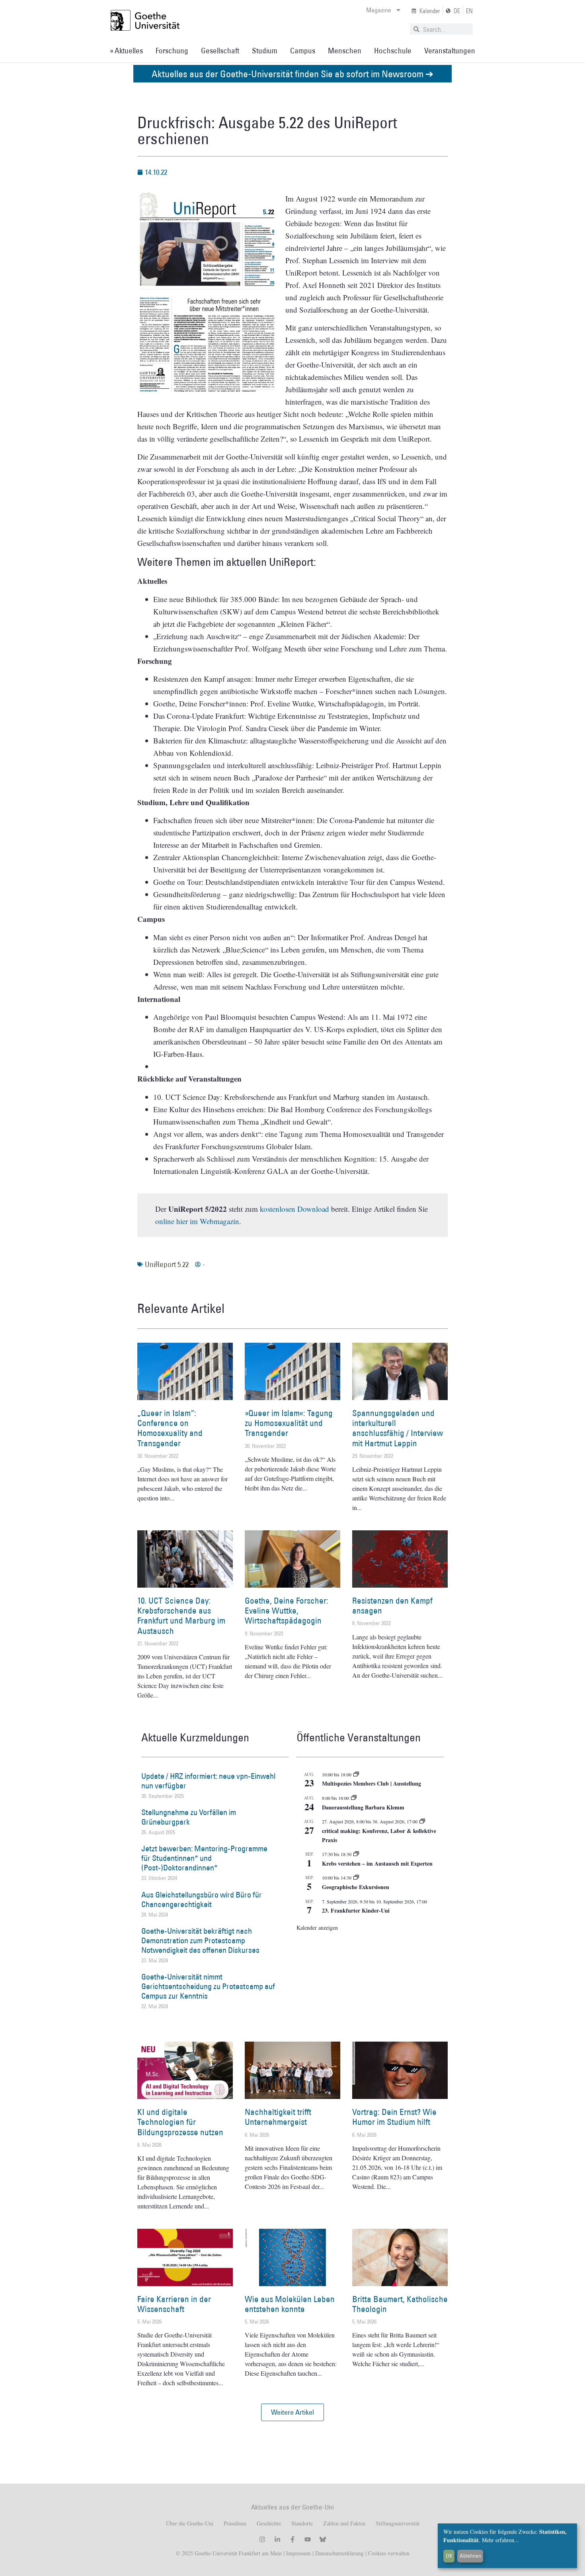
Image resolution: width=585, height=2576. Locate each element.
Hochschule (393, 51)
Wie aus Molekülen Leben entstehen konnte (290, 2304)
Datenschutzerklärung (339, 2553)
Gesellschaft (220, 51)
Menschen (345, 51)
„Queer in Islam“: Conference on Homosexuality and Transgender (170, 1428)
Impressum (298, 2553)
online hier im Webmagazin (197, 1221)
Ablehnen (470, 2556)
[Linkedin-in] (277, 2539)
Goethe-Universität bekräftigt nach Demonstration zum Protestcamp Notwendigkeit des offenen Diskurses (200, 1940)
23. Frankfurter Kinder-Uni (356, 1910)
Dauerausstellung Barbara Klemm (363, 1807)
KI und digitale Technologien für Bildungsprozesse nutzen (180, 2122)
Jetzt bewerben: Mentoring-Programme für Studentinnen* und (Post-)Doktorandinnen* (204, 1858)
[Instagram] (262, 2539)
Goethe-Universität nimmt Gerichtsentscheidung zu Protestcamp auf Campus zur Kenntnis (208, 1986)
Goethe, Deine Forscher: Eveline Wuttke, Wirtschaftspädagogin (287, 1611)
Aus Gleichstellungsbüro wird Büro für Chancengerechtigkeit (202, 1899)
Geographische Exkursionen (356, 1887)
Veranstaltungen (450, 51)
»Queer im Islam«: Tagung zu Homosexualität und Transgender (289, 1423)
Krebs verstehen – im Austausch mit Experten (377, 1863)
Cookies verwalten (389, 2553)
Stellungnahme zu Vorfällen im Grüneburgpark (189, 1817)
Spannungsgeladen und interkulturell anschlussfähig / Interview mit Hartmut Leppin (398, 1428)
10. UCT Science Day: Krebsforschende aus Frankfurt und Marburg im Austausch (181, 1616)
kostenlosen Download (294, 1209)
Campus (303, 51)
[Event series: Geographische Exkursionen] (356, 1878)
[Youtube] (308, 2539)
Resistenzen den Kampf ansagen (392, 1606)
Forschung (172, 51)
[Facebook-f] (292, 2539)
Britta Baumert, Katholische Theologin (400, 2304)
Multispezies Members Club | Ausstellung (371, 1783)
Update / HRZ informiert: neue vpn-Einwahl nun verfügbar (208, 1781)
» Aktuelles (126, 51)
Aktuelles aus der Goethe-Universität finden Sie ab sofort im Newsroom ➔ (292, 73)
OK (449, 2556)
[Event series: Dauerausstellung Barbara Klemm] (354, 1798)
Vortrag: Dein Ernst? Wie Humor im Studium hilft (394, 2117)
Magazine (379, 10)
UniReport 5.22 (167, 1264)
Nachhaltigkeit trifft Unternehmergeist (278, 2117)
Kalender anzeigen (317, 1928)
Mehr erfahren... (500, 2540)
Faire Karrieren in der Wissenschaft (174, 2304)
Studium (265, 51)
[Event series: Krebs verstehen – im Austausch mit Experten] (356, 1854)
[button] (292, 2412)
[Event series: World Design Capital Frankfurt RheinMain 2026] (422, 1821)
